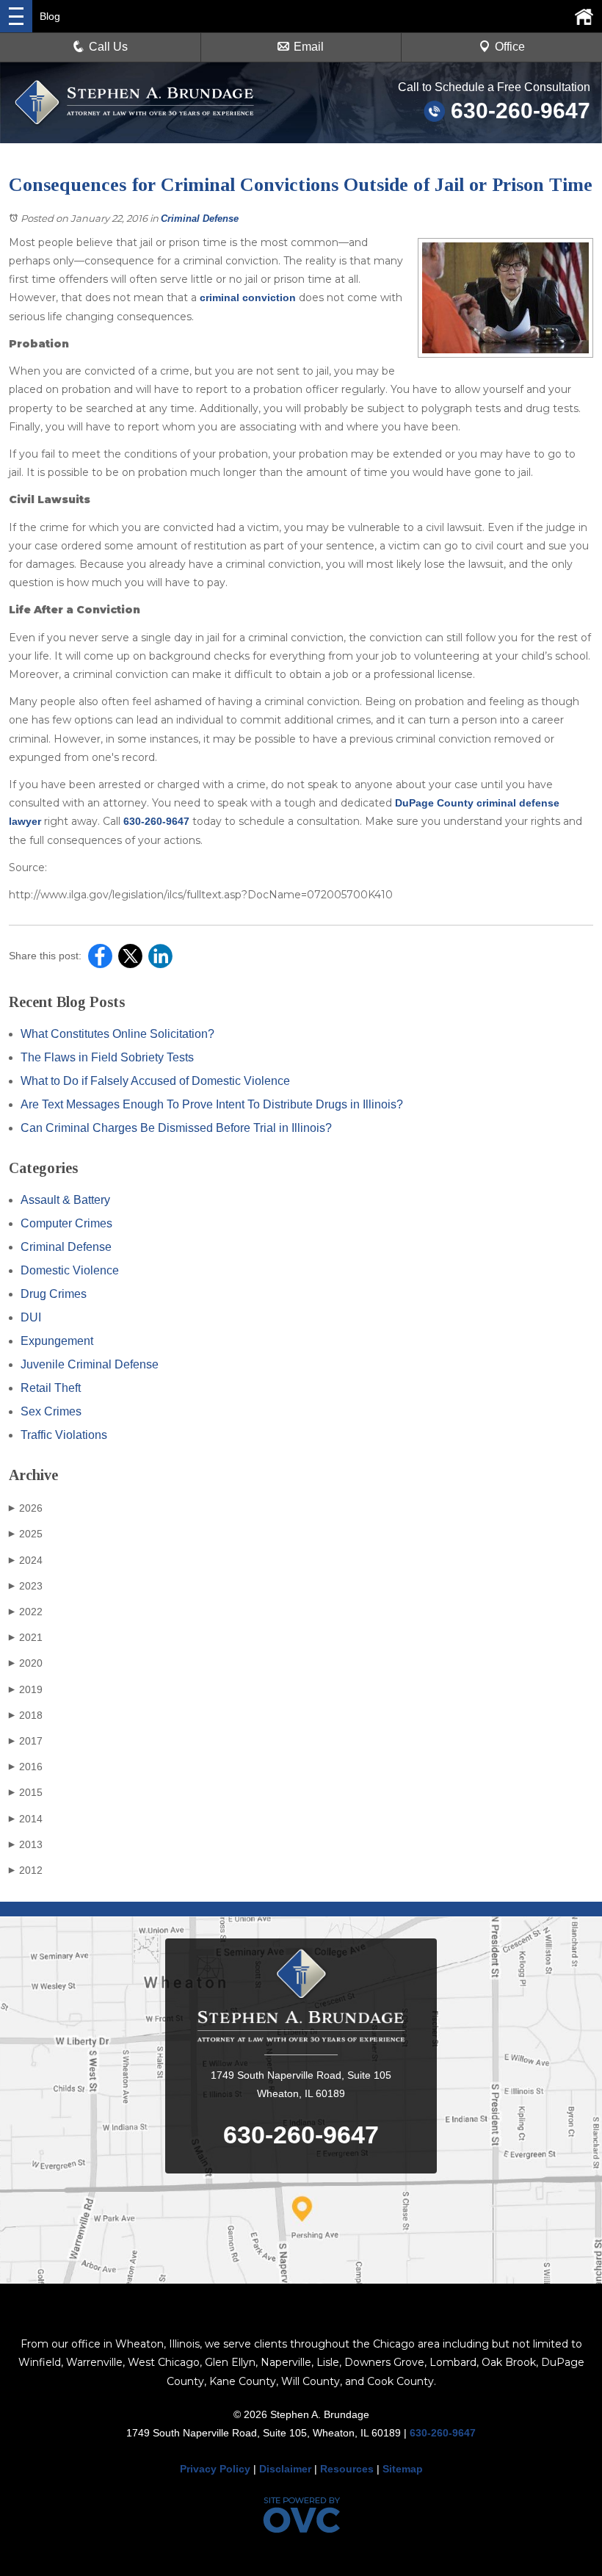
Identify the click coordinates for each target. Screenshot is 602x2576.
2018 (26, 1715)
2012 (26, 1870)
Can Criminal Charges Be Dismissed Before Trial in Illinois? (176, 1128)
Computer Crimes (66, 1223)
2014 (26, 1819)
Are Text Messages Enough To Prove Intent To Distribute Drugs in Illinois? (212, 1104)
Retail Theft (51, 1388)
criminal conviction (248, 297)
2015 (26, 1792)
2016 (26, 1767)
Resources (347, 2469)
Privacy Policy (215, 2469)
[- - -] (16, 16)
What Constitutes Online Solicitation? (117, 1034)
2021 (26, 1637)
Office (510, 47)
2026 (26, 1508)
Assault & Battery (65, 1200)
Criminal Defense (200, 219)
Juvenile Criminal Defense (90, 1364)
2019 (26, 1689)
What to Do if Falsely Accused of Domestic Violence (155, 1081)
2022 (26, 1612)
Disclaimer (285, 2469)
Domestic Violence (70, 1270)
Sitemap (403, 2469)
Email (309, 47)
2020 (26, 1663)
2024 (26, 1560)
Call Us (108, 47)
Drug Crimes (54, 1294)
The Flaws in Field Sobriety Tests (107, 1057)
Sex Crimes (51, 1411)
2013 (26, 1844)
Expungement (57, 1341)
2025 (26, 1534)
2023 (26, 1586)
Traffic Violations (64, 1435)
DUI (31, 1317)
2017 (26, 1741)
